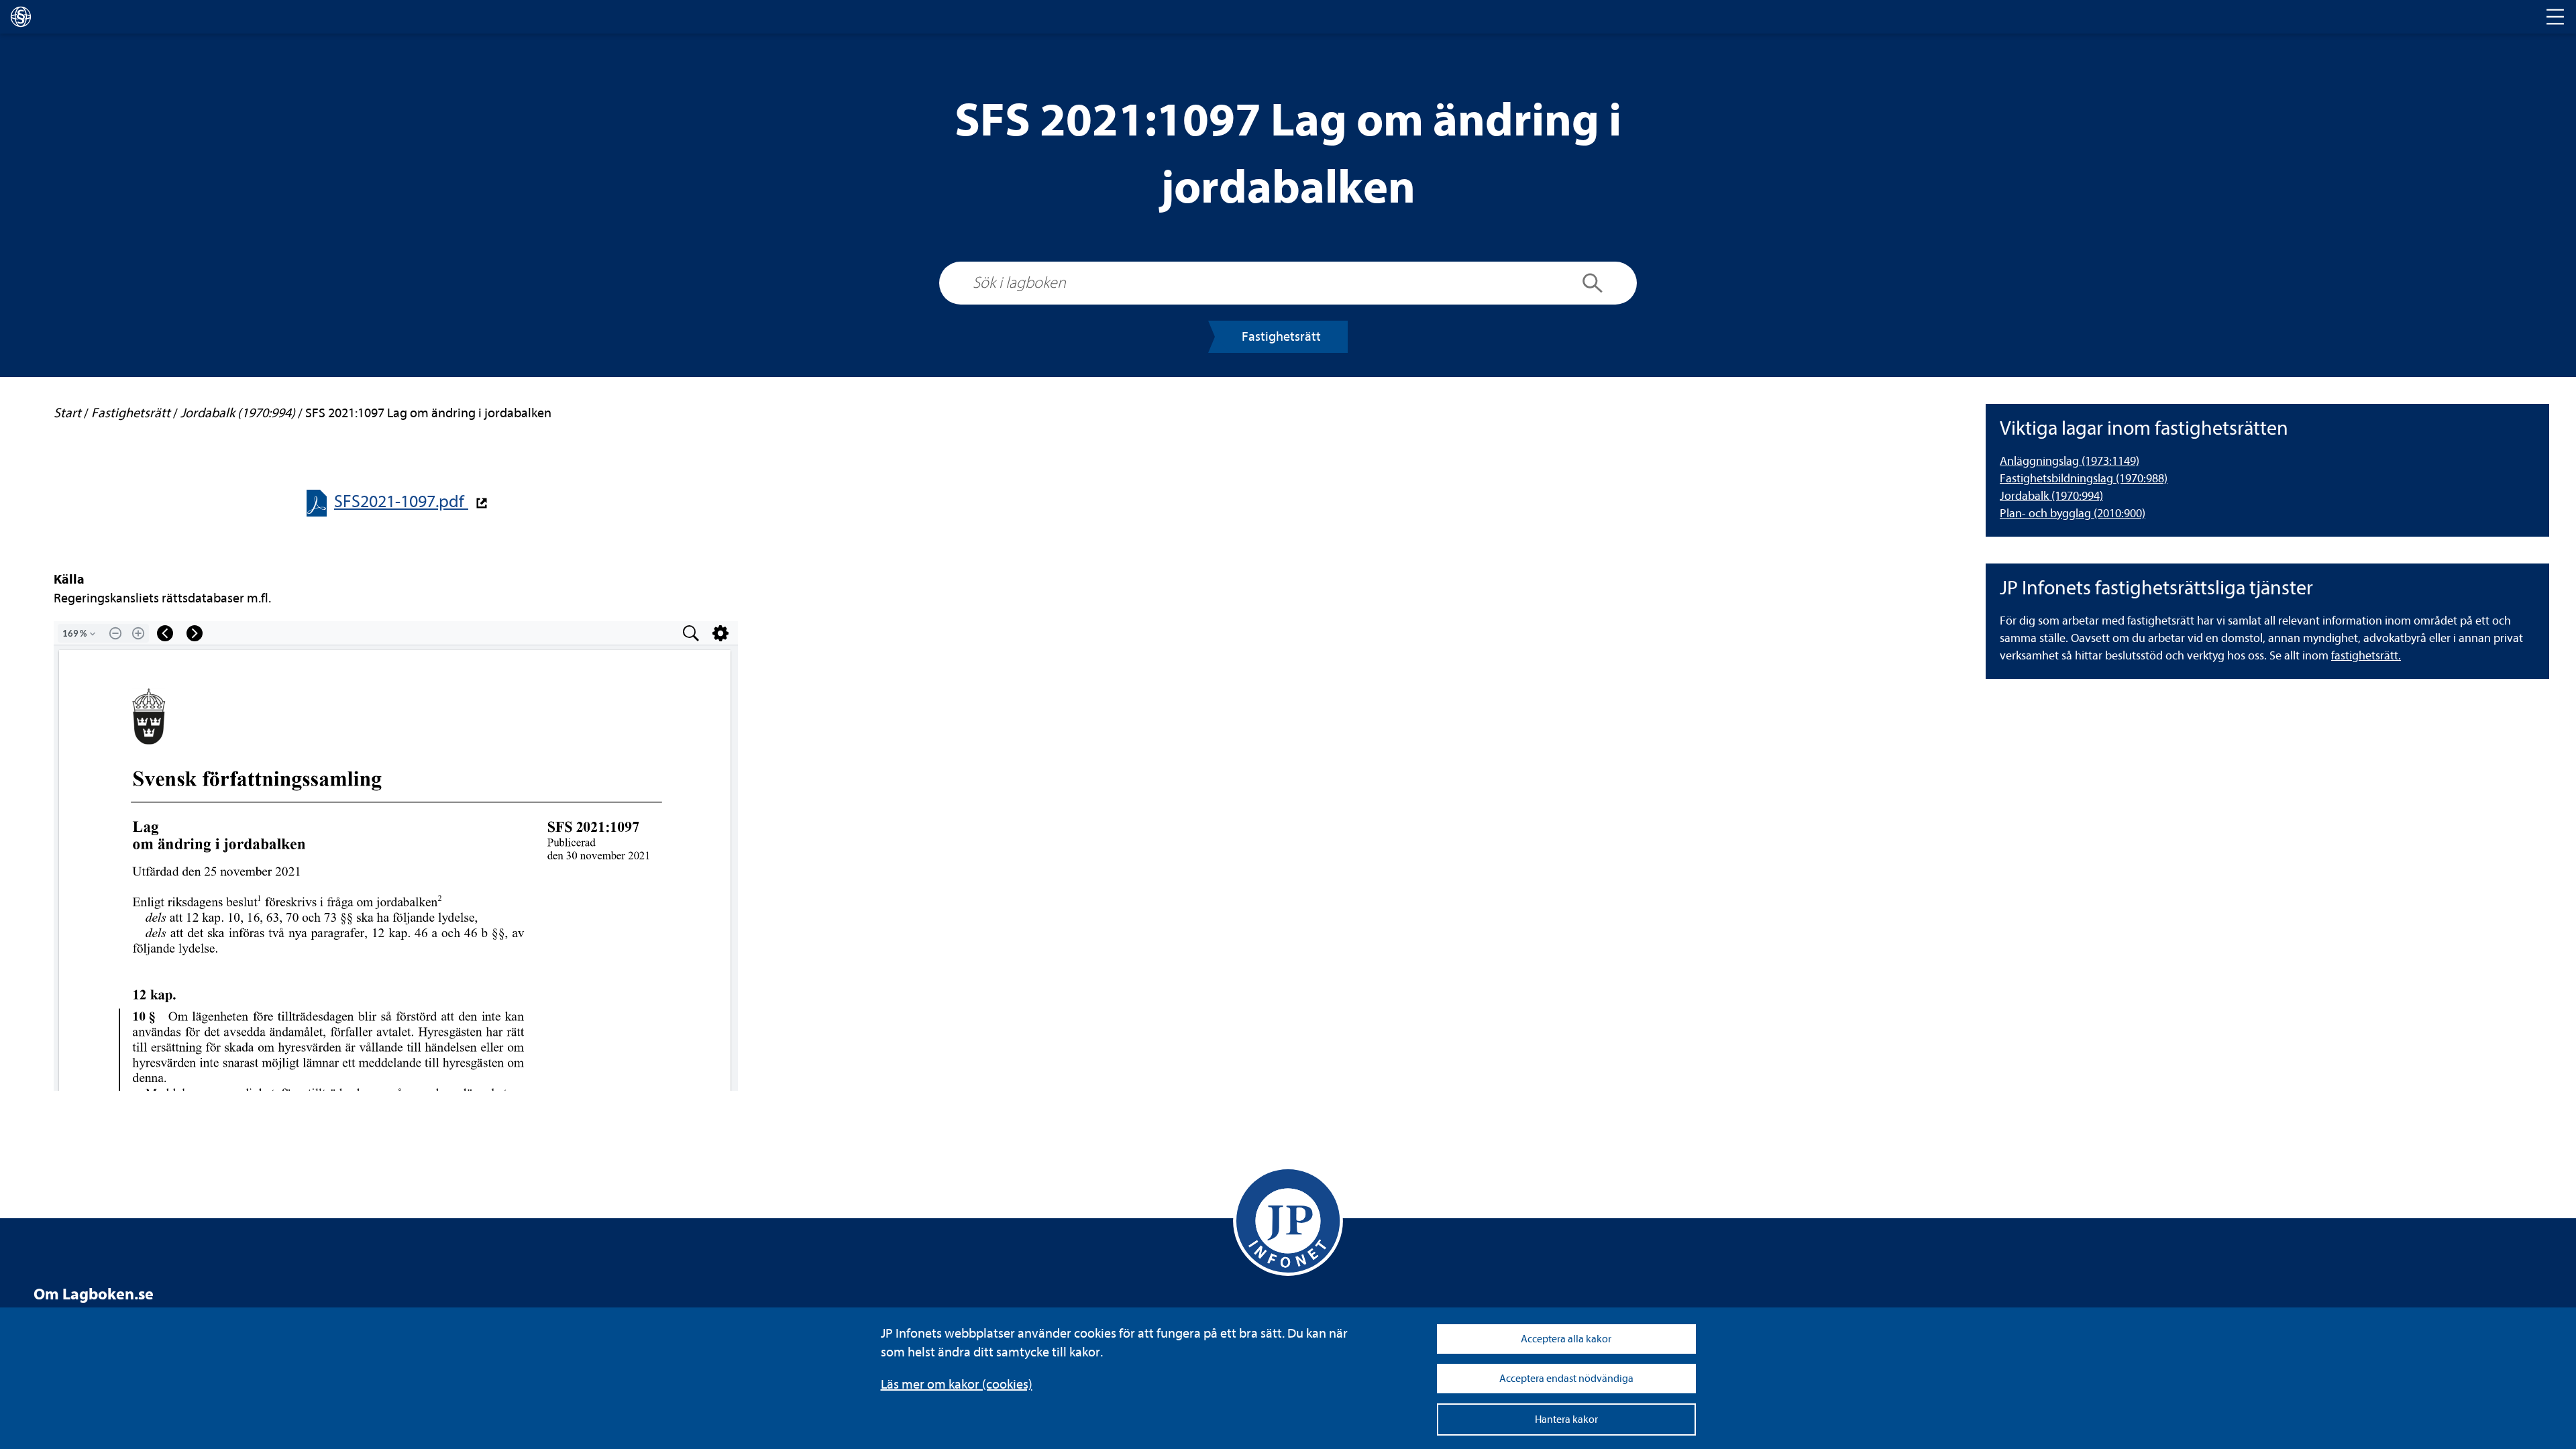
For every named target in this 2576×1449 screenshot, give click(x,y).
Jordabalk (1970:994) (2051, 496)
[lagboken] (21, 17)
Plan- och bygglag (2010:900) (2073, 514)
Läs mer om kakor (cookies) (957, 1384)
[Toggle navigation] (2555, 17)
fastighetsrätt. (2366, 656)
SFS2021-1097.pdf (401, 501)
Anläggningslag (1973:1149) (2070, 461)
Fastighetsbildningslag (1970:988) (2084, 479)
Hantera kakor (1566, 1419)
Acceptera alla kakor (1566, 1339)
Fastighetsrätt (1281, 336)
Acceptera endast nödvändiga (1566, 1379)
